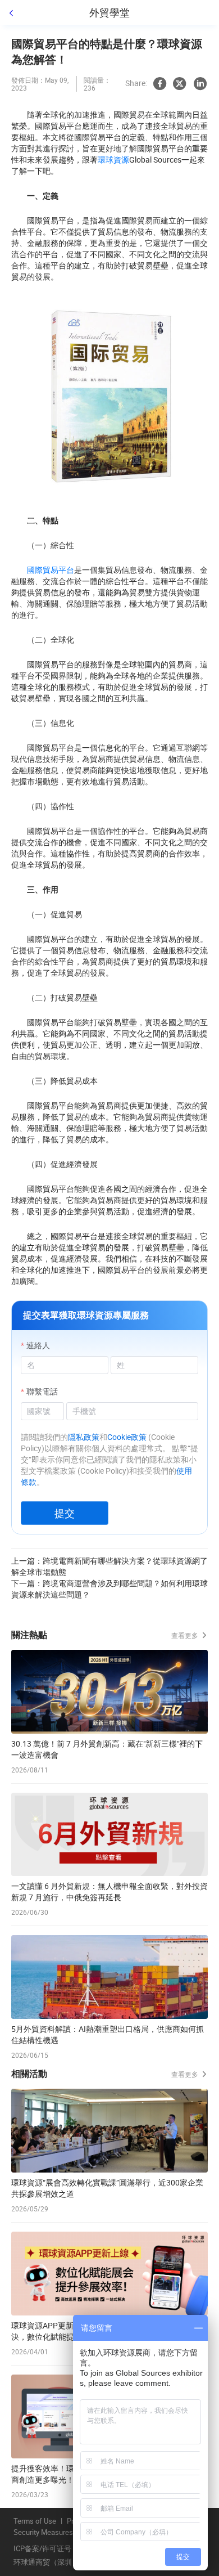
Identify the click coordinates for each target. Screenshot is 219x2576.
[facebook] (159, 84)
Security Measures (43, 2533)
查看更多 (186, 1635)
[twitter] (180, 84)
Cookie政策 (127, 1437)
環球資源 (113, 160)
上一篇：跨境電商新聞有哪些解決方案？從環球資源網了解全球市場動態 (109, 1566)
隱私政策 (84, 1437)
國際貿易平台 (51, 570)
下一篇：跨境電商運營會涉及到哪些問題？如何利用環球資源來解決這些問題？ (109, 1589)
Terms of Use (35, 2521)
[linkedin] (200, 84)
